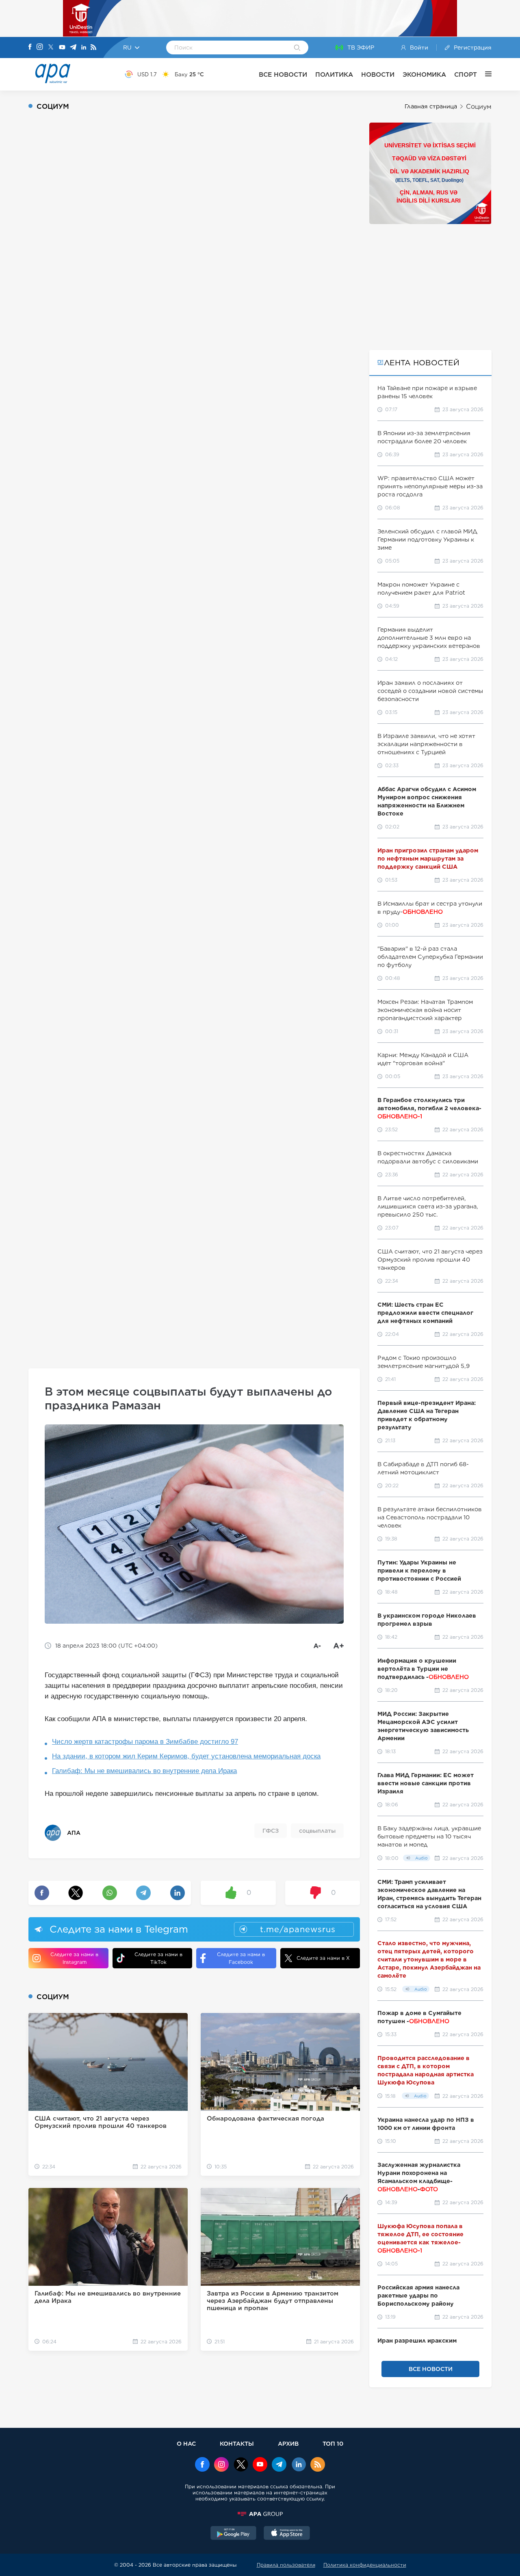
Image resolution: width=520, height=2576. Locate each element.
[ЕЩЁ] (484, 74)
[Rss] (93, 48)
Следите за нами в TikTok (158, 1958)
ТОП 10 (333, 2443)
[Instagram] (40, 47)
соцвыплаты (317, 1831)
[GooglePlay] (234, 2534)
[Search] (297, 48)
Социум (479, 107)
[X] (51, 48)
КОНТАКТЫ (237, 2443)
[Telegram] (73, 48)
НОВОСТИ (378, 74)
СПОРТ (466, 74)
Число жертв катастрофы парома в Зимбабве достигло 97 (145, 1742)
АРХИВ (288, 2443)
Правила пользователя (286, 2565)
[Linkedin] (84, 48)
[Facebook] (30, 47)
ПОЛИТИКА (334, 74)
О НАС (186, 2443)
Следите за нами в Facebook (241, 1958)
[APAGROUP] (260, 2514)
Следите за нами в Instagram (74, 1958)
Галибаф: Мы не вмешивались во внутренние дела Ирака (144, 1771)
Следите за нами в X (323, 1958)
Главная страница (431, 106)
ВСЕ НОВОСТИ (283, 74)
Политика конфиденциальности (365, 2565)
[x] (241, 2465)
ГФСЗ (271, 1831)
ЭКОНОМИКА (424, 74)
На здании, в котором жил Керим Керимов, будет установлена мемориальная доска (186, 1756)
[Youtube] (62, 48)
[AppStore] (287, 2534)
